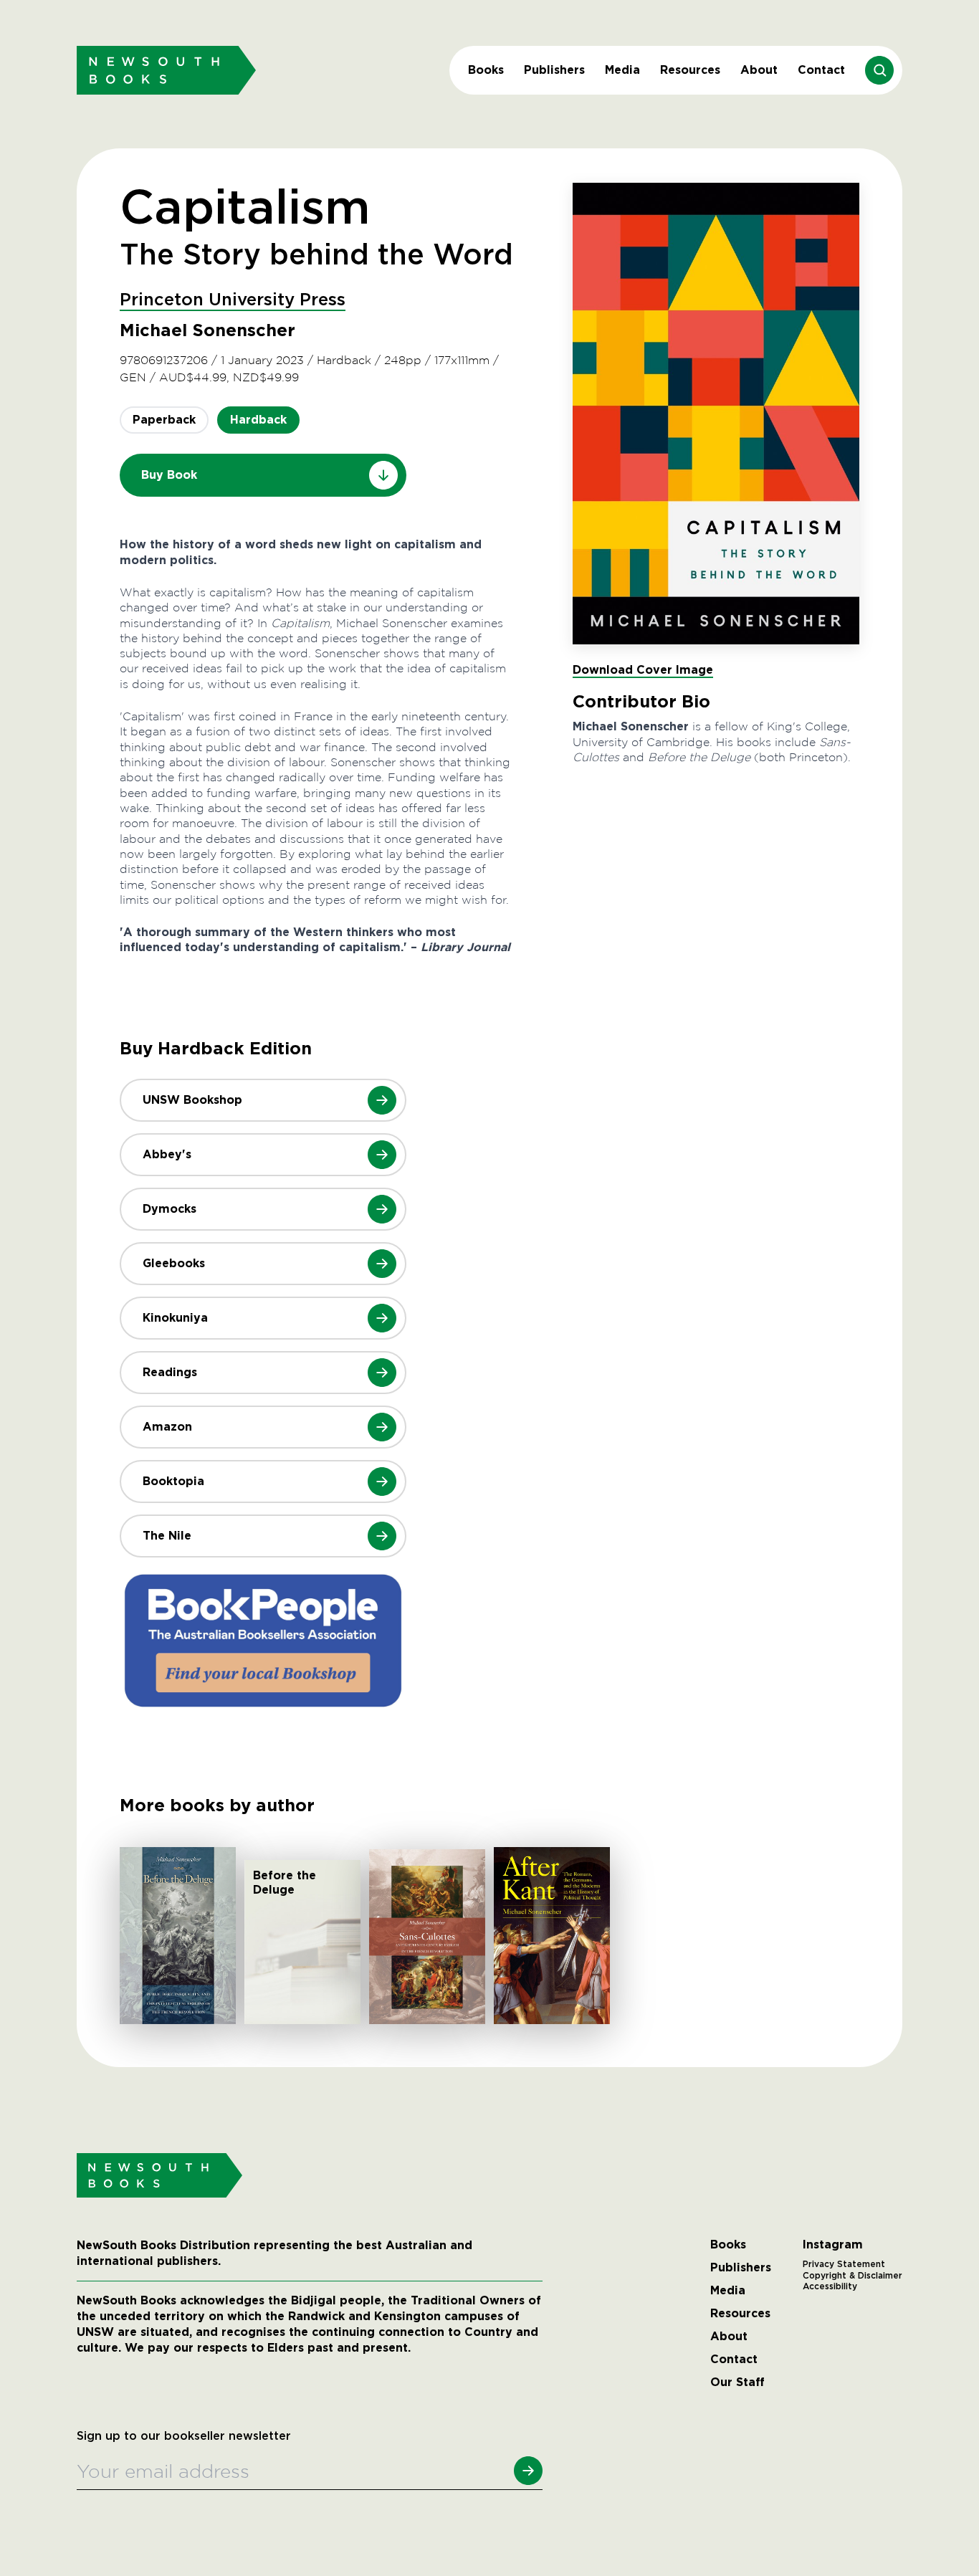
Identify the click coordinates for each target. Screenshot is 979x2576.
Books (486, 70)
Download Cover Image (643, 670)
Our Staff (737, 2382)
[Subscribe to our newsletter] (528, 2471)
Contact (821, 70)
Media (622, 70)
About (759, 70)
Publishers (554, 70)
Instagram (833, 2245)
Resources (690, 70)
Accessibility (830, 2286)
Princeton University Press (233, 300)
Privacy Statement (844, 2264)
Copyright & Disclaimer (853, 2276)
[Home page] (166, 70)
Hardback (258, 420)
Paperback (164, 420)
